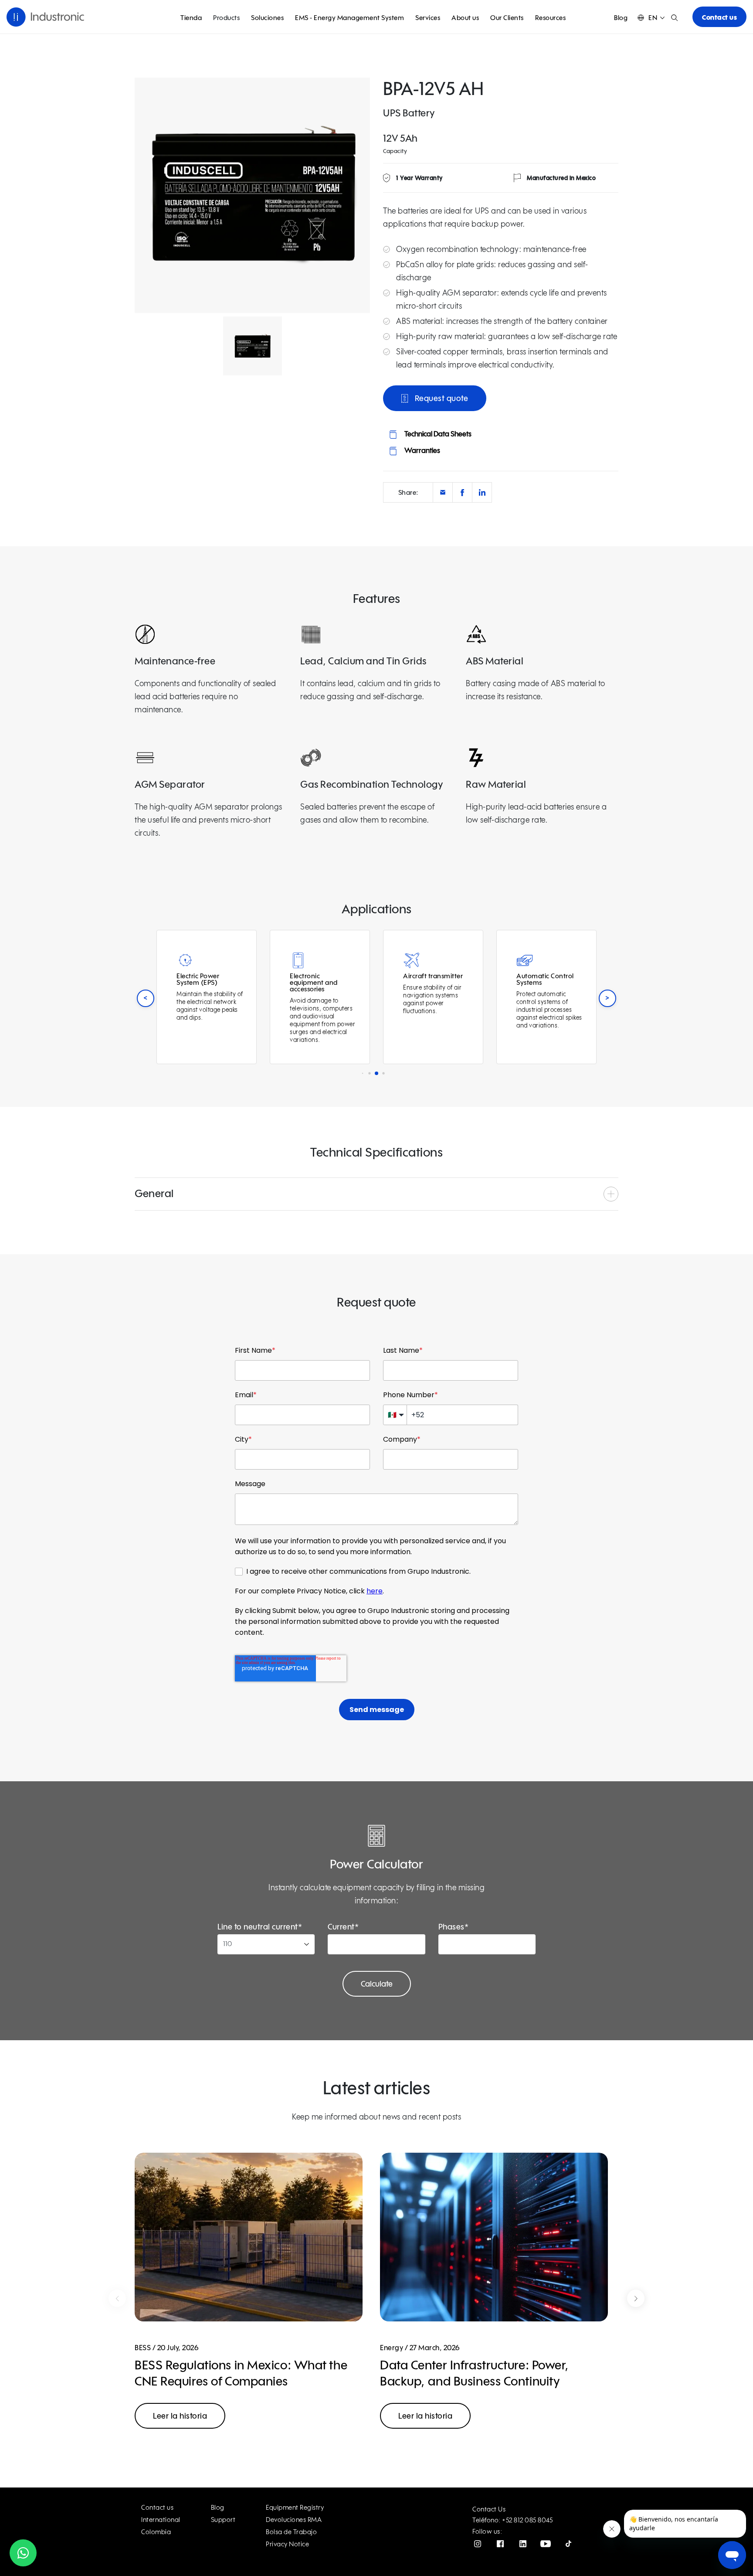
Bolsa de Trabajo (291, 2532)
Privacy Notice (287, 2544)
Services (428, 18)
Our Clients (507, 18)
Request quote (440, 399)
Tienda (191, 18)
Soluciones (267, 18)
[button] (651, 18)
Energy (392, 2348)
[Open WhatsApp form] (23, 2553)
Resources (551, 18)
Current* (343, 1927)
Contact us (719, 18)
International (161, 2520)
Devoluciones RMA (294, 2520)
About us (465, 18)
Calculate (377, 1984)
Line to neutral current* (260, 1927)
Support (223, 2520)
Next (636, 2298)
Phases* (454, 1927)
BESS (143, 2348)
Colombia (156, 2532)
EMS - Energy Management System (349, 18)
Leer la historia (180, 2416)
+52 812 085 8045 (527, 2520)
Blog (621, 18)
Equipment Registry (295, 2508)
